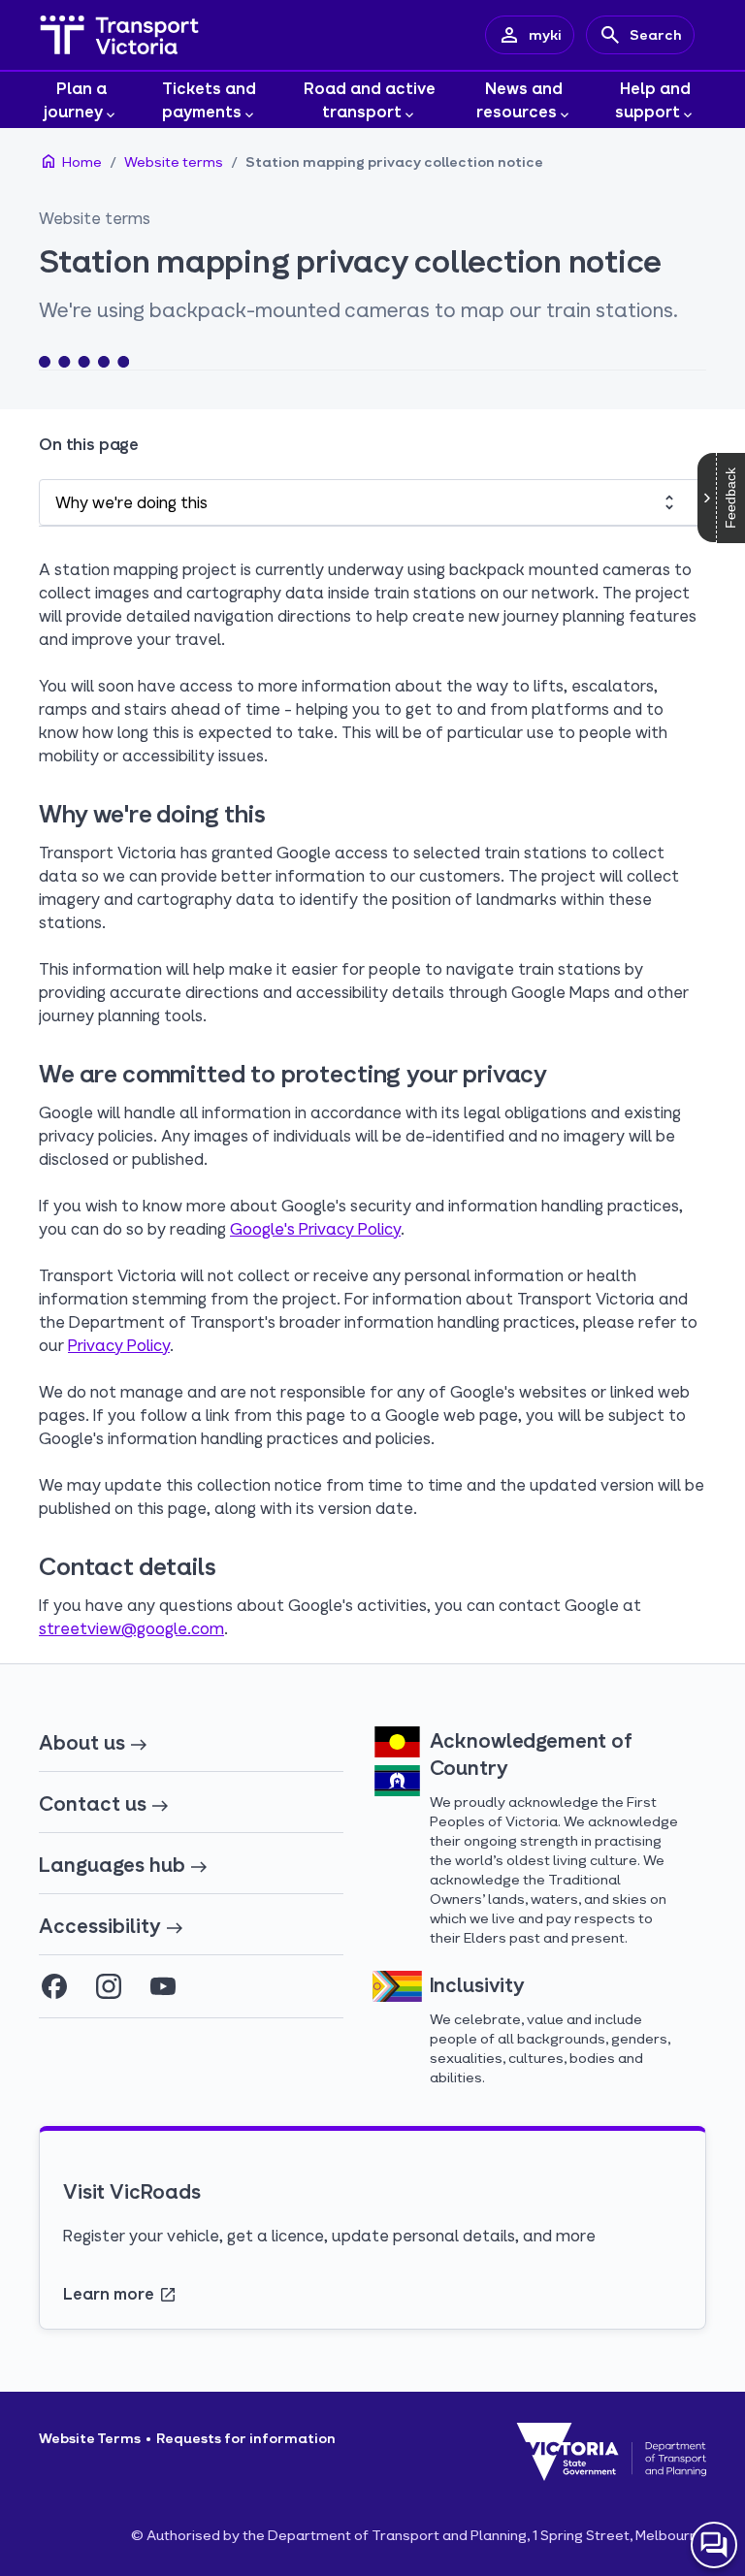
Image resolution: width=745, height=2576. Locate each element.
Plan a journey (75, 99)
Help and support (653, 99)
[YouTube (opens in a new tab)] (163, 1986)
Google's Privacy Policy (315, 1228)
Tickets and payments (210, 99)
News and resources (520, 99)
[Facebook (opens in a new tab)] (54, 1986)
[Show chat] (714, 2545)
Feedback (730, 498)
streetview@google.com (131, 1628)
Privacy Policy (119, 1345)
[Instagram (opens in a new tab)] (109, 1986)
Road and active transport (370, 99)
